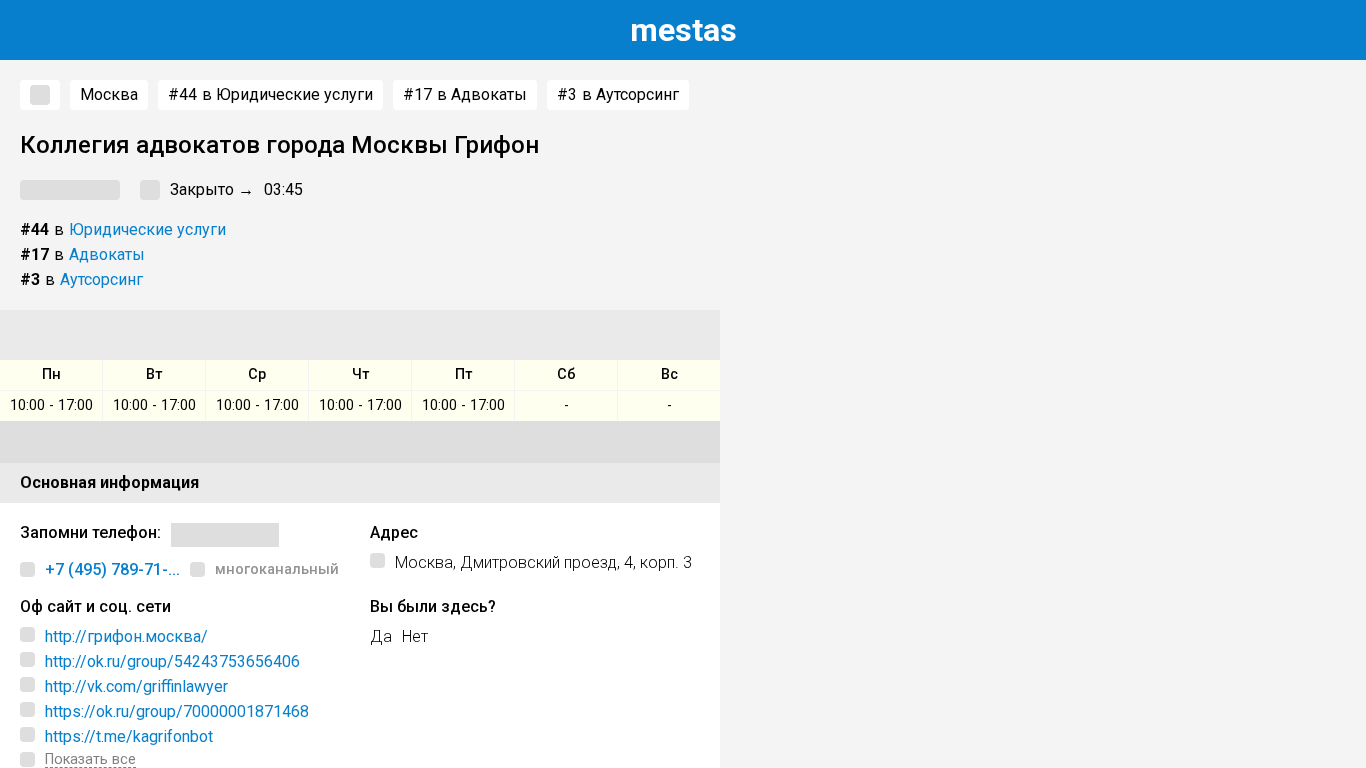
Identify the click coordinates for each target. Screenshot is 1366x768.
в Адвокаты (465, 94)
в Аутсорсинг (618, 94)
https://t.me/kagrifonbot (129, 736)
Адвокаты (107, 254)
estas (683, 30)
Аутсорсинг (101, 279)
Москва (109, 94)
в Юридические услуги (270, 94)
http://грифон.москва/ (126, 636)
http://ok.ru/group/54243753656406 (172, 661)
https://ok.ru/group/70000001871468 (177, 711)
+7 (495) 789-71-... (112, 569)
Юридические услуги (147, 229)
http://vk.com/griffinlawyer (136, 686)
